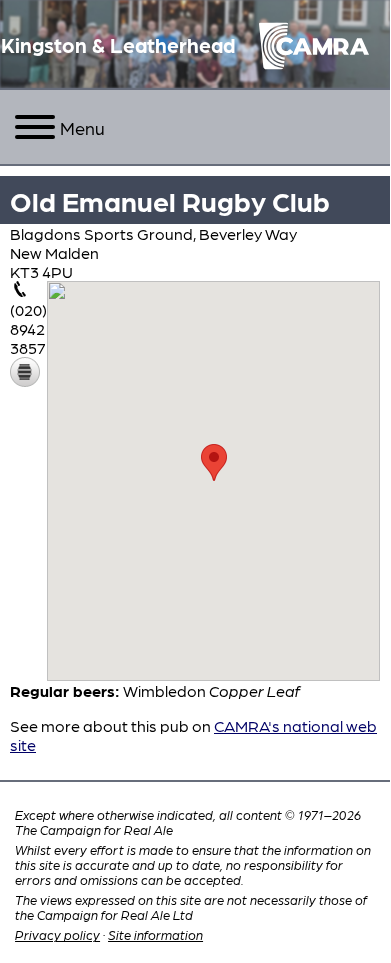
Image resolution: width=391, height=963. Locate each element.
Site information (155, 934)
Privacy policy (57, 934)
